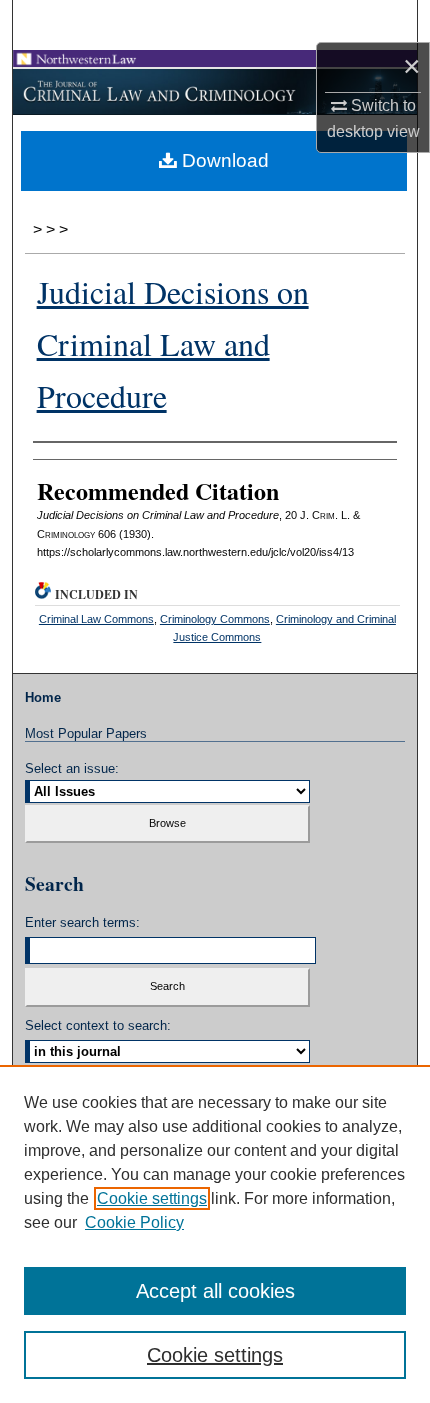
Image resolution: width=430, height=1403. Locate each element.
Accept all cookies (215, 1291)
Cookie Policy (134, 1222)
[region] (215, 1234)
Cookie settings (152, 1198)
